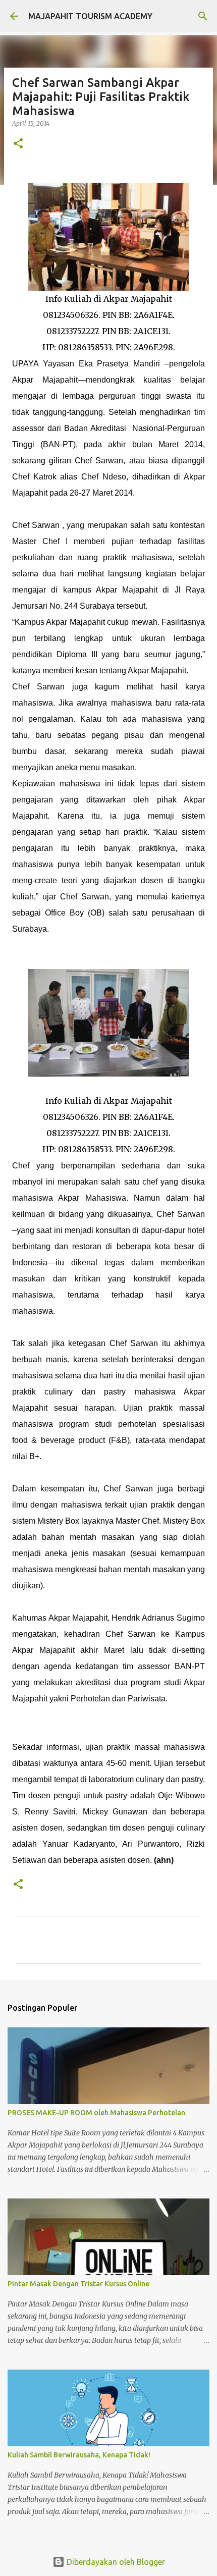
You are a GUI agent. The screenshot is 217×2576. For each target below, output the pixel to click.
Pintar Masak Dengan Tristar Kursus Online (78, 2284)
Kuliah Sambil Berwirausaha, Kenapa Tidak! (79, 2455)
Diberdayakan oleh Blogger (115, 2562)
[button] (18, 144)
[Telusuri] (203, 16)
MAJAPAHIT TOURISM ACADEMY (90, 16)
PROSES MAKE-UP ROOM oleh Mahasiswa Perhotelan (96, 2113)
